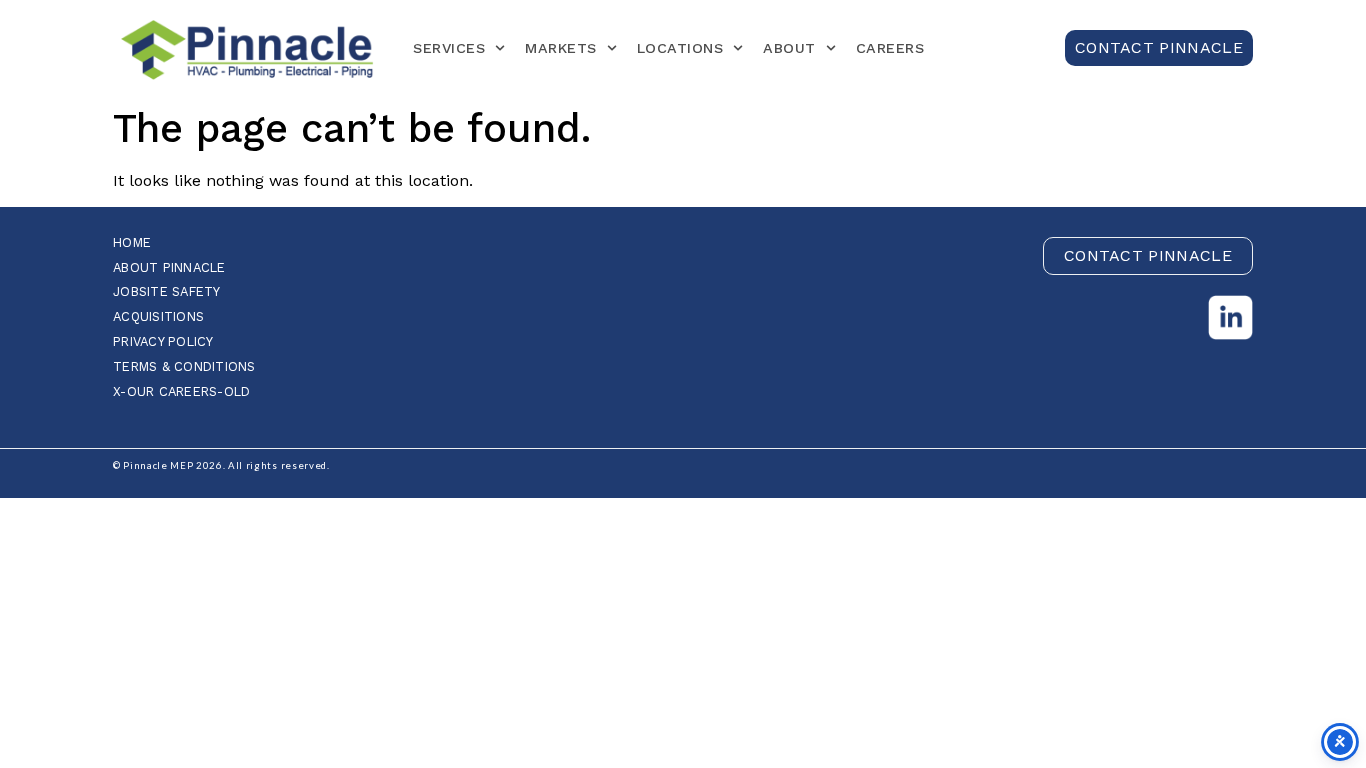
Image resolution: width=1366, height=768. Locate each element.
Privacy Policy (163, 342)
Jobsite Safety (167, 292)
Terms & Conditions (184, 367)
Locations (680, 48)
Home (132, 243)
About (789, 48)
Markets (561, 48)
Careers (890, 48)
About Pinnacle (169, 268)
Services (449, 48)
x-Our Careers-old (181, 392)
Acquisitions (158, 317)
